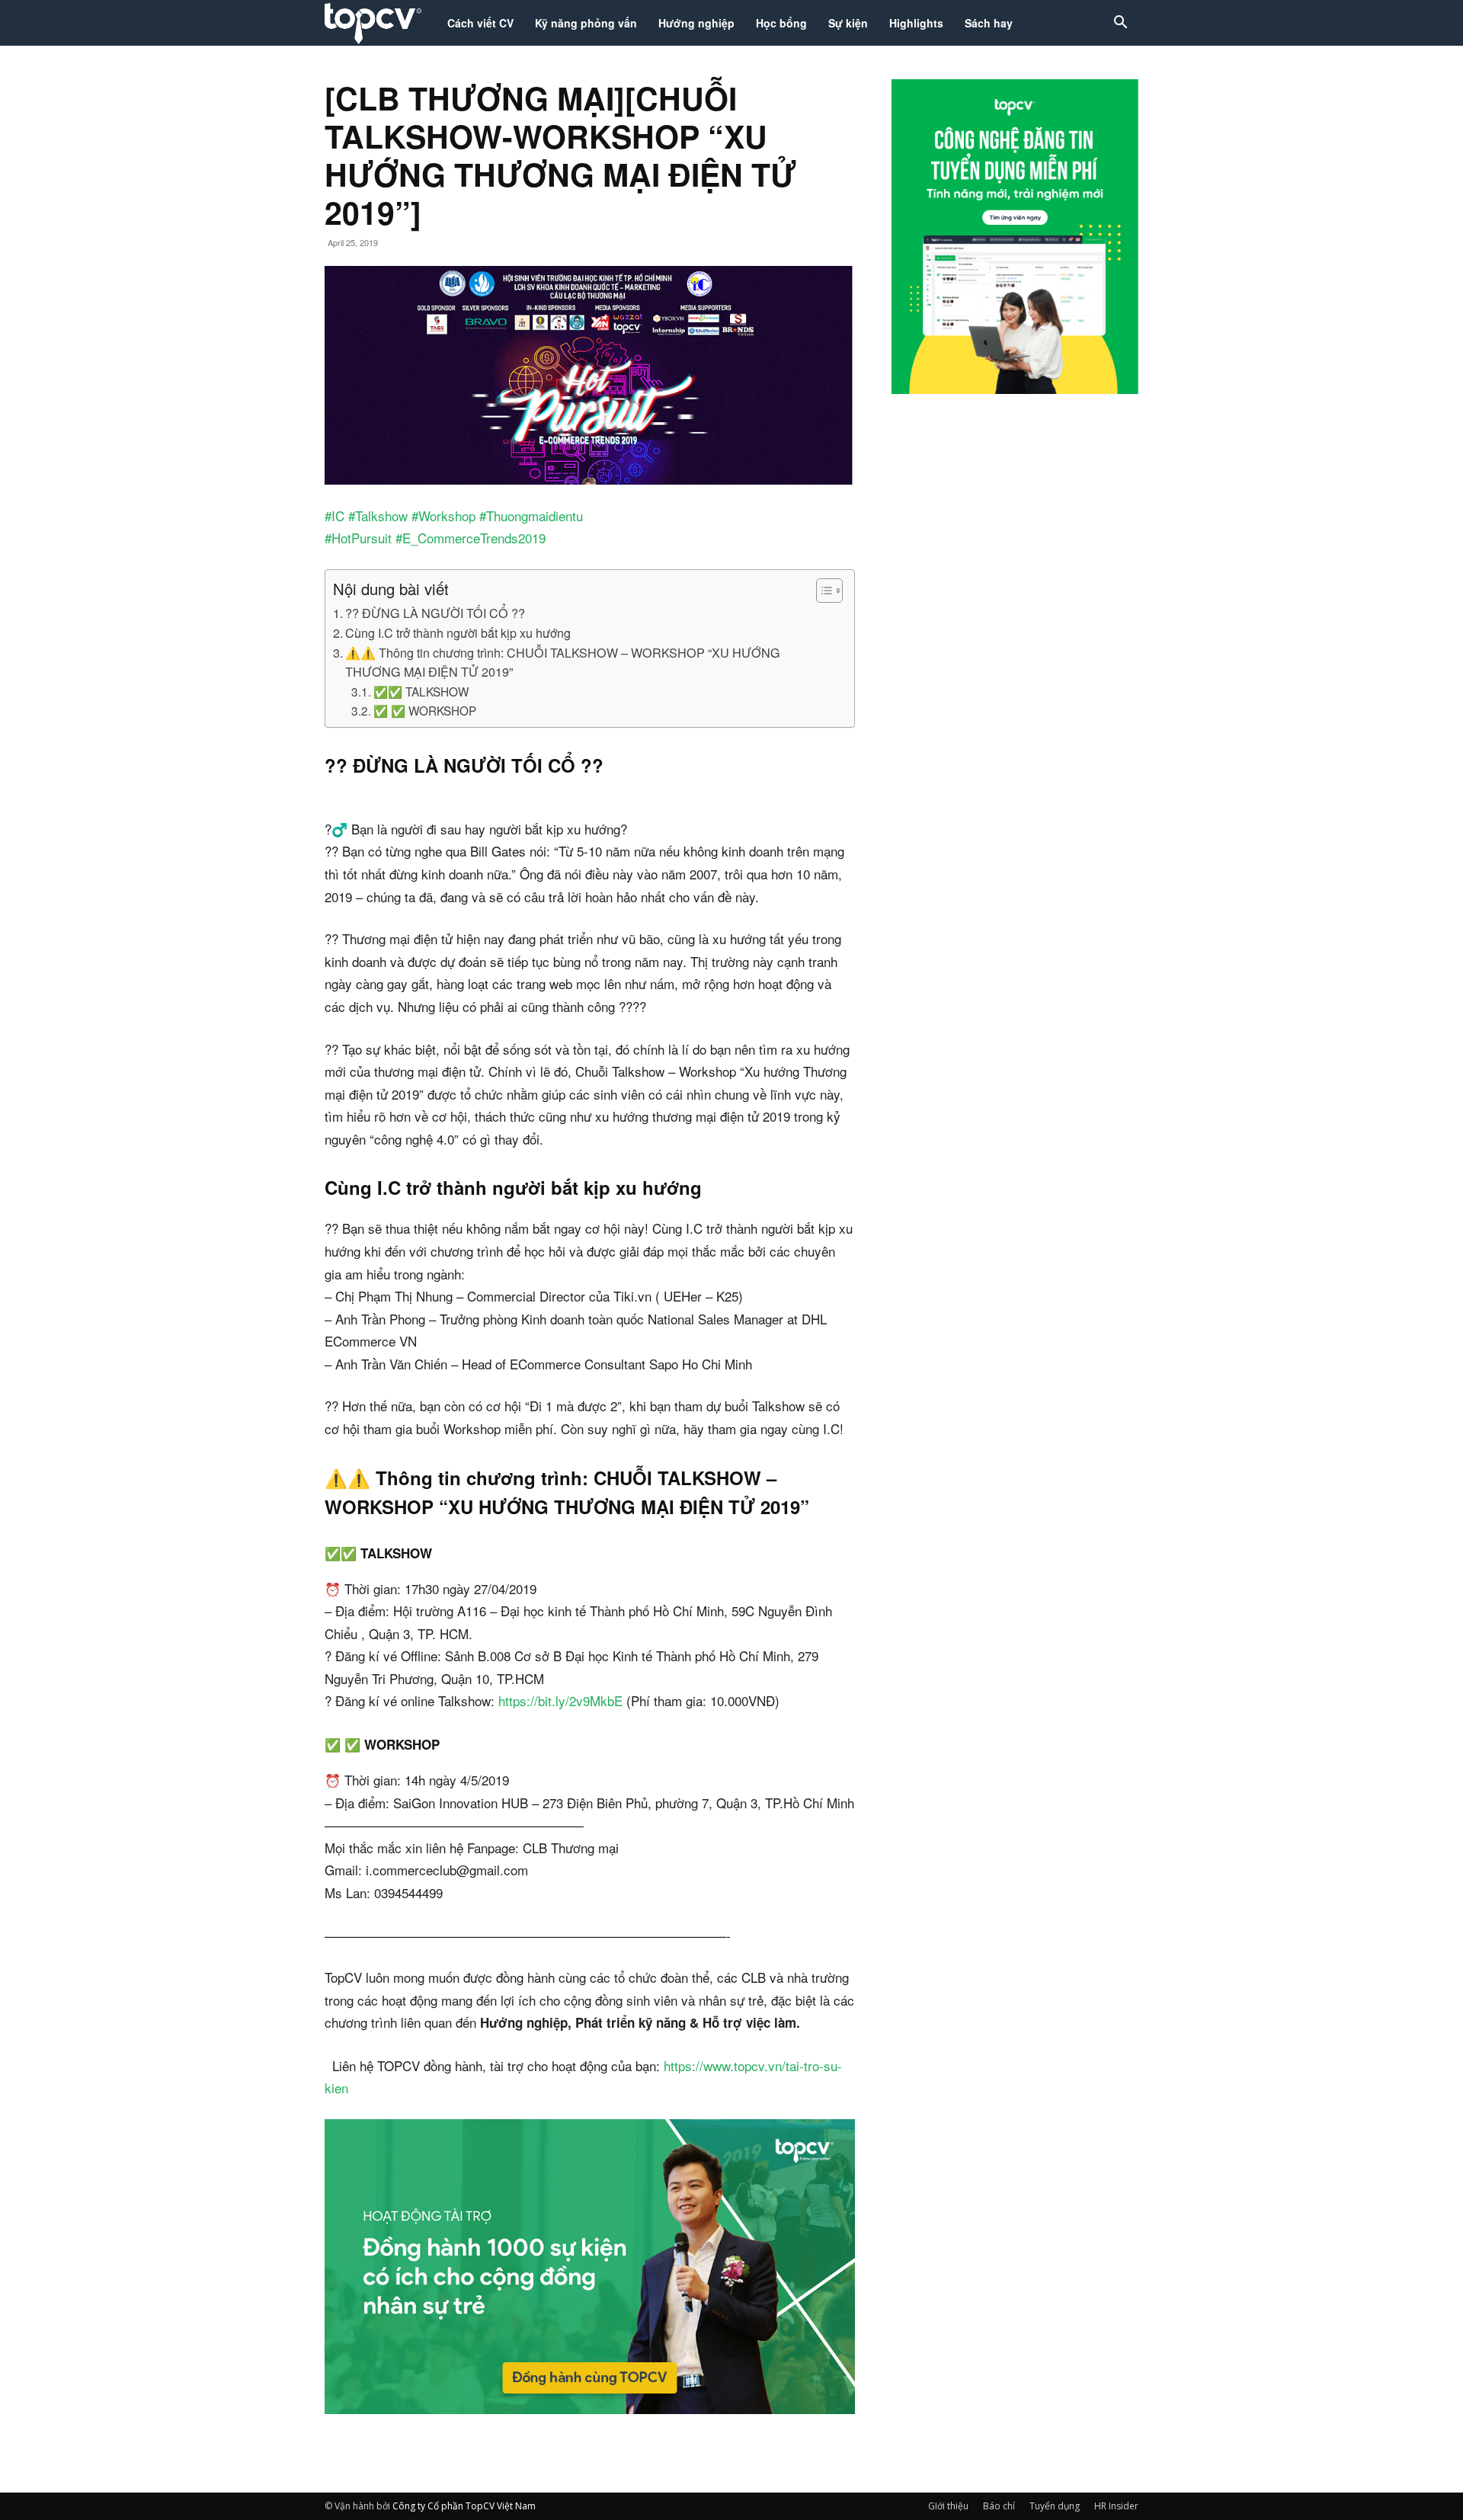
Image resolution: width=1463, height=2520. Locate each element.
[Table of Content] (829, 591)
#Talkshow (378, 516)
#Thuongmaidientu (531, 516)
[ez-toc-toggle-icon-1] (822, 591)
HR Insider (1116, 2506)
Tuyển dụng (1055, 2506)
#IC (335, 516)
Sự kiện (848, 23)
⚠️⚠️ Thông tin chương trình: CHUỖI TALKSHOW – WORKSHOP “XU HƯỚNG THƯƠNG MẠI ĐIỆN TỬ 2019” (563, 662)
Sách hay (989, 23)
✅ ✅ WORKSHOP (425, 710)
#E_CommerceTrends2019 (471, 538)
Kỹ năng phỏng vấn (586, 23)
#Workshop (443, 516)
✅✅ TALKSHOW (421, 691)
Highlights (916, 23)
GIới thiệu (948, 2506)
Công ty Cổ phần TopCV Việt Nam (464, 2506)
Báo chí (999, 2506)
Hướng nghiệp (696, 23)
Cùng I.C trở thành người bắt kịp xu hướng (458, 632)
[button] (1120, 24)
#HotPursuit (358, 538)
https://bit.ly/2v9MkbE (560, 1700)
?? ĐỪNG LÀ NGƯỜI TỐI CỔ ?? (435, 613)
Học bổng (781, 23)
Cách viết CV (480, 23)
